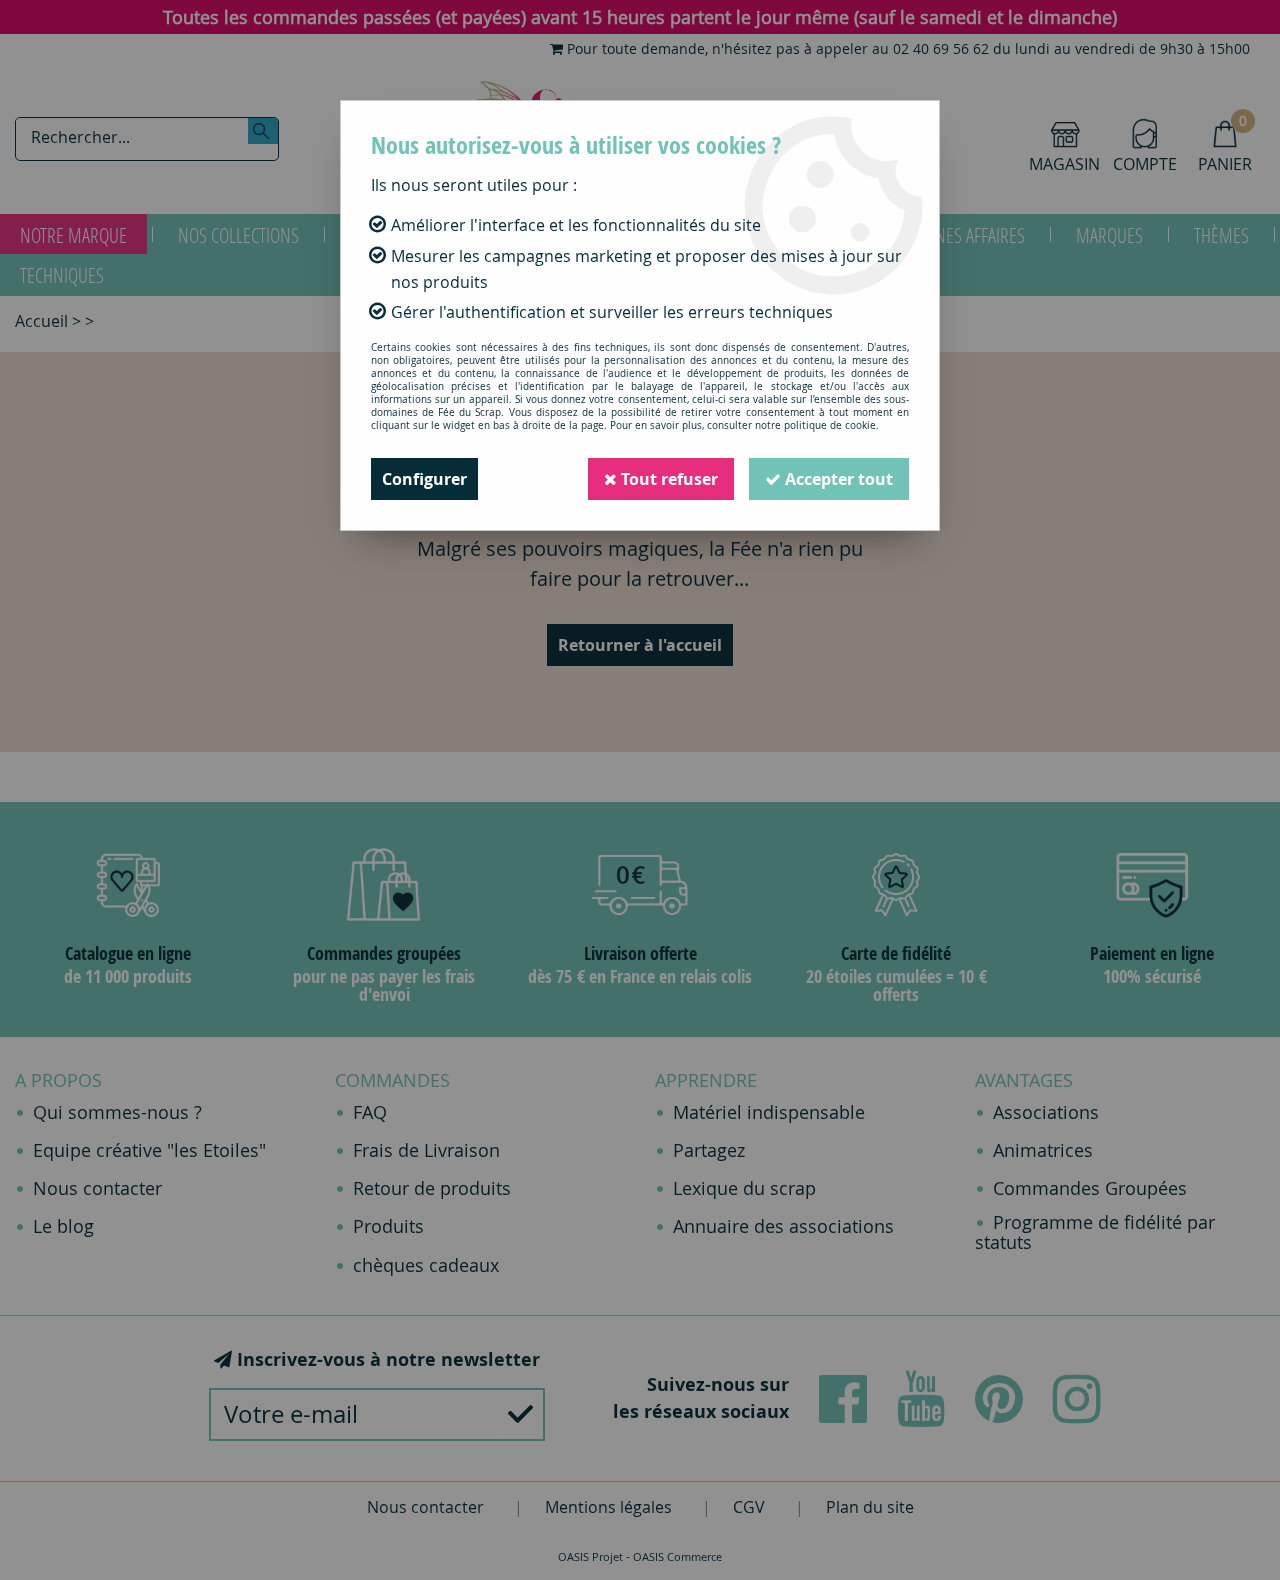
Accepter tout (837, 479)
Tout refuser (667, 479)
